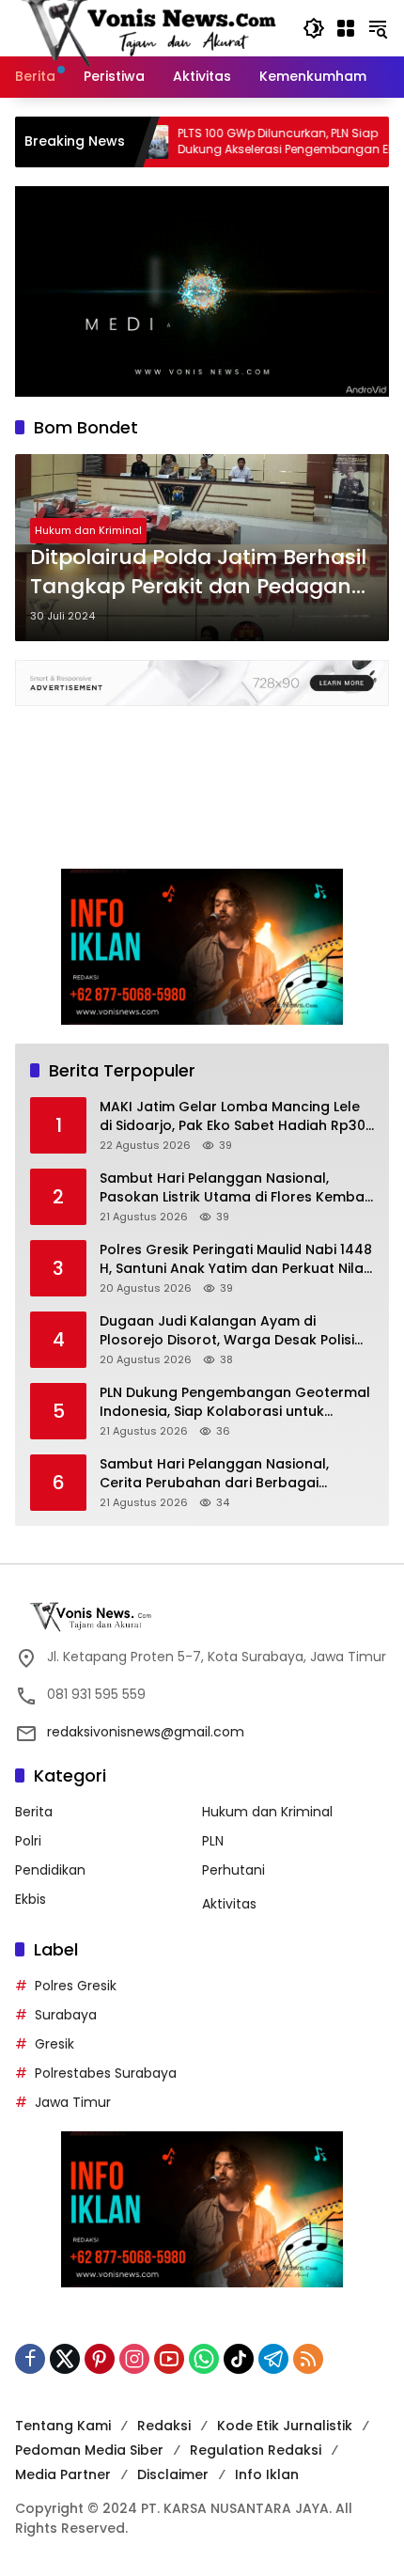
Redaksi (164, 2426)
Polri (28, 1841)
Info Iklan (267, 2474)
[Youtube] (169, 2359)
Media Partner (63, 2474)
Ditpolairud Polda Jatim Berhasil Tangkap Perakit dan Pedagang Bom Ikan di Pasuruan (198, 573)
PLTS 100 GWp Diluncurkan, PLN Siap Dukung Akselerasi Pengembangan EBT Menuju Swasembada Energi (237, 142)
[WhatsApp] (204, 2359)
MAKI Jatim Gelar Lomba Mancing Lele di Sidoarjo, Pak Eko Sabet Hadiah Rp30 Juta (233, 1116)
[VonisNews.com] (149, 27)
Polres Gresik (76, 1986)
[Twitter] (65, 2359)
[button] (314, 28)
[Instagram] (134, 2359)
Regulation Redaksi (256, 2450)
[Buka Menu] (346, 28)
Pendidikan (50, 1870)
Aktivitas (229, 1904)
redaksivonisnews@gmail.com (146, 1732)
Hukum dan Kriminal (88, 530)
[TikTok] (239, 2359)
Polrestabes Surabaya (106, 2073)
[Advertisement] (202, 778)
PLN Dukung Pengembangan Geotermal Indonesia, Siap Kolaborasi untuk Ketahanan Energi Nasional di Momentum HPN (235, 1402)
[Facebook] (30, 2359)
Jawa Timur (73, 2102)
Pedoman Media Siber (89, 2450)
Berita (34, 1812)
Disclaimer (173, 2474)
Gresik (54, 2044)
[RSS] (308, 2359)
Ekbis (31, 1899)
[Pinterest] (100, 2359)
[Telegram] (273, 2359)
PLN (213, 1841)
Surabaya (66, 2015)
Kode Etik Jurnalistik (285, 2426)
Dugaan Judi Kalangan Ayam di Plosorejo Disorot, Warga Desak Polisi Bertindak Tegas (227, 1331)
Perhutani (233, 1870)
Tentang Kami (63, 2426)
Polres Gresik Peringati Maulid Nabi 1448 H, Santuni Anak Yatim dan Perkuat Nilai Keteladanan (236, 1259)
